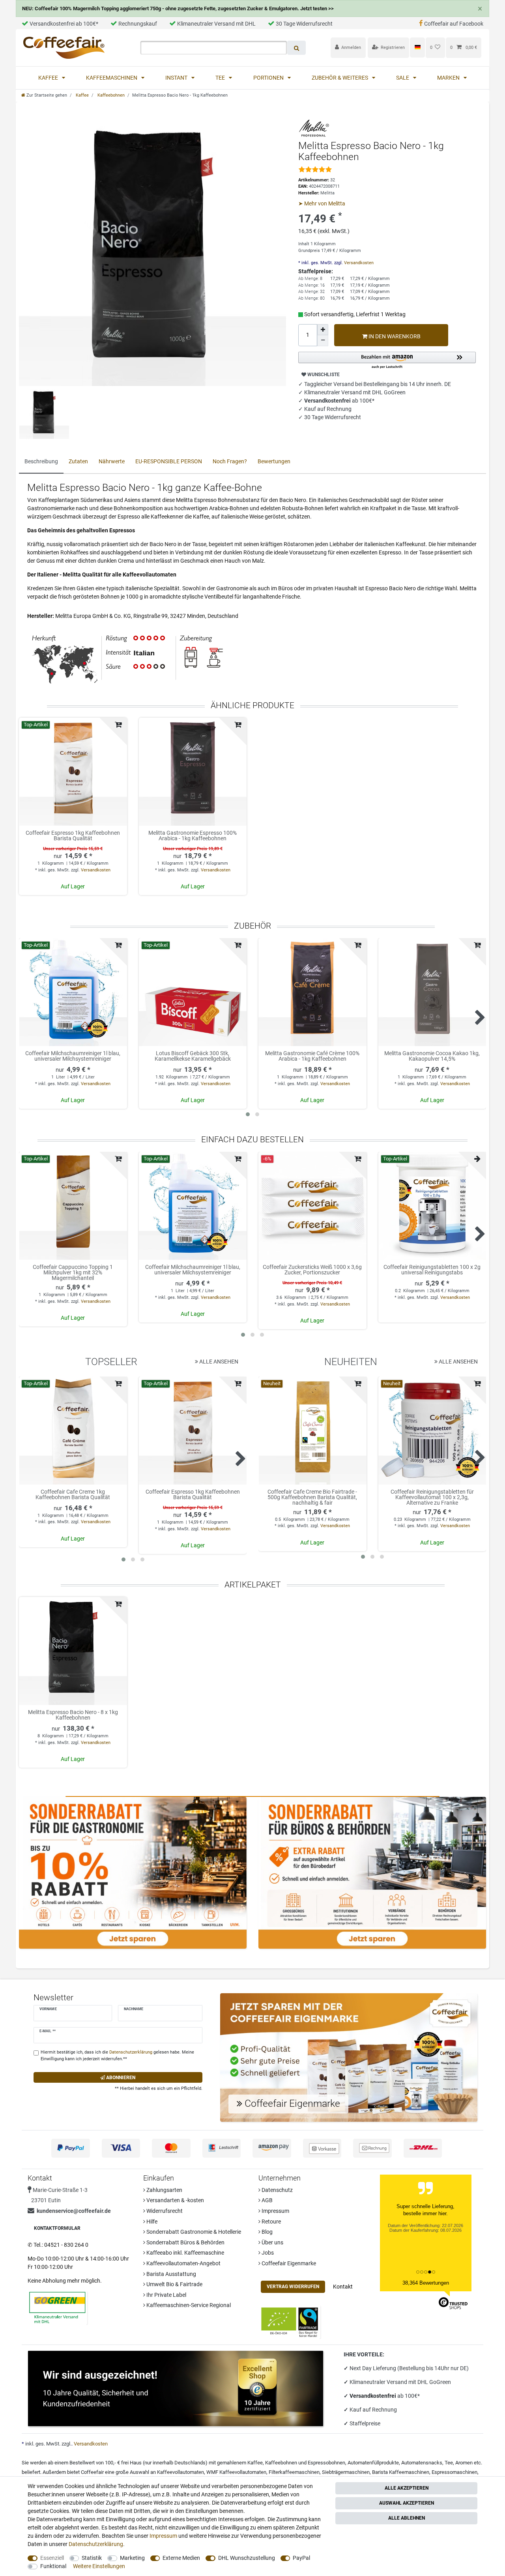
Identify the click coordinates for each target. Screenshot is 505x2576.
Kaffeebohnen (110, 95)
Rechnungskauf (138, 24)
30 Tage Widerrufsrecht (304, 24)
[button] (387, 361)
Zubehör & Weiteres (340, 78)
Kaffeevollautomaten (180, 2472)
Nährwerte (112, 461)
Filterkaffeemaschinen (294, 2472)
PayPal (301, 2558)
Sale (403, 78)
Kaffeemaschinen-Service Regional (188, 2305)
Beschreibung (41, 461)
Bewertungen (274, 461)
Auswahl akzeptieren (407, 2503)
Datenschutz (277, 2190)
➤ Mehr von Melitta (322, 203)
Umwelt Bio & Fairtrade (174, 2284)
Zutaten (78, 461)
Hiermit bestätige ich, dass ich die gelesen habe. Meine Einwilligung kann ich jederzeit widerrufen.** (117, 2056)
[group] (73, 772)
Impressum (275, 2211)
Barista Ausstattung (171, 2274)
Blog (267, 2232)
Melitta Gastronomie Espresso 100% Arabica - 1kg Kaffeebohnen (193, 836)
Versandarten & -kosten (175, 2200)
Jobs (267, 2253)
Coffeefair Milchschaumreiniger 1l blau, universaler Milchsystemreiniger (73, 1056)
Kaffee (49, 78)
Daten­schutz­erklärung (96, 2544)
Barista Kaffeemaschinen (401, 2472)
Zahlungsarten (164, 2190)
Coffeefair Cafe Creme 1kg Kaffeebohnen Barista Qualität (73, 1495)
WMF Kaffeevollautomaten (236, 2472)
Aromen (464, 2463)
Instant (177, 78)
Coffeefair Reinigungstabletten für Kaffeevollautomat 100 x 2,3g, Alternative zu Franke (432, 1497)
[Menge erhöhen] (323, 330)
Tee (221, 78)
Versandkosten (358, 263)
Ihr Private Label (166, 2295)
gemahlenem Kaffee (240, 2463)
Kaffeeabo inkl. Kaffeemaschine (185, 2253)
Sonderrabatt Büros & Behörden (185, 2242)
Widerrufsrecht (164, 2211)
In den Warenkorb (394, 336)
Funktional (53, 2566)
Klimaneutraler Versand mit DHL (216, 24)
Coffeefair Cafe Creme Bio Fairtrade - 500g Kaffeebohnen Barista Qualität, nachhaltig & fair (312, 1497)
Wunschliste (323, 375)
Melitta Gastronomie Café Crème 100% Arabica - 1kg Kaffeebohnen (312, 1056)
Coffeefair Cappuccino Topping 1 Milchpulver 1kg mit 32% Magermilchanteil (73, 1272)
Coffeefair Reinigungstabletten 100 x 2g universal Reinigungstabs (432, 1270)
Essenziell (52, 2558)
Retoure (271, 2222)
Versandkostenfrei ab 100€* (64, 24)
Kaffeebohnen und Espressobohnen (305, 2463)
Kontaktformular (57, 2228)
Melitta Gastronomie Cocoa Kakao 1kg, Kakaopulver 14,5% (432, 1056)
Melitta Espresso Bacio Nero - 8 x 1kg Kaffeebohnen (73, 1715)
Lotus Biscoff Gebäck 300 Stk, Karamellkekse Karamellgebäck (193, 1056)
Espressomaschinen (454, 2472)
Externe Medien (181, 2558)
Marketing (132, 2558)
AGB (267, 2200)
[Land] (417, 47)
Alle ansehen (218, 1362)
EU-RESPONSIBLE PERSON (169, 461)
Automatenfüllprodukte (373, 2463)
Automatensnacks (422, 2463)
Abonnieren (120, 2078)
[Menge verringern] (323, 341)
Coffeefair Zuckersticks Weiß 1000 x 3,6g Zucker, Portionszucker (312, 1270)
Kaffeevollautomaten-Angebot (183, 2263)
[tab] (41, 462)
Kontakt (343, 2287)
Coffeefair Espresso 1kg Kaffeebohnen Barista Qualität (73, 836)
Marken (449, 78)
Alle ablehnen (407, 2518)
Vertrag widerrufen (293, 2287)
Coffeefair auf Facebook (454, 24)
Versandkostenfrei (373, 2396)
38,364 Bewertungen (426, 2283)
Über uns (272, 2242)
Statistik (92, 2558)
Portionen (269, 78)
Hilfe (151, 2222)
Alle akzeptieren (407, 2488)
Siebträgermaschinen (346, 2472)
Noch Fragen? (230, 461)
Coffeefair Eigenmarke (288, 2263)
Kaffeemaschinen (112, 78)
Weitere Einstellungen (99, 2566)
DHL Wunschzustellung (247, 2558)
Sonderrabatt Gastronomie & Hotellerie (193, 2232)
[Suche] (296, 48)
